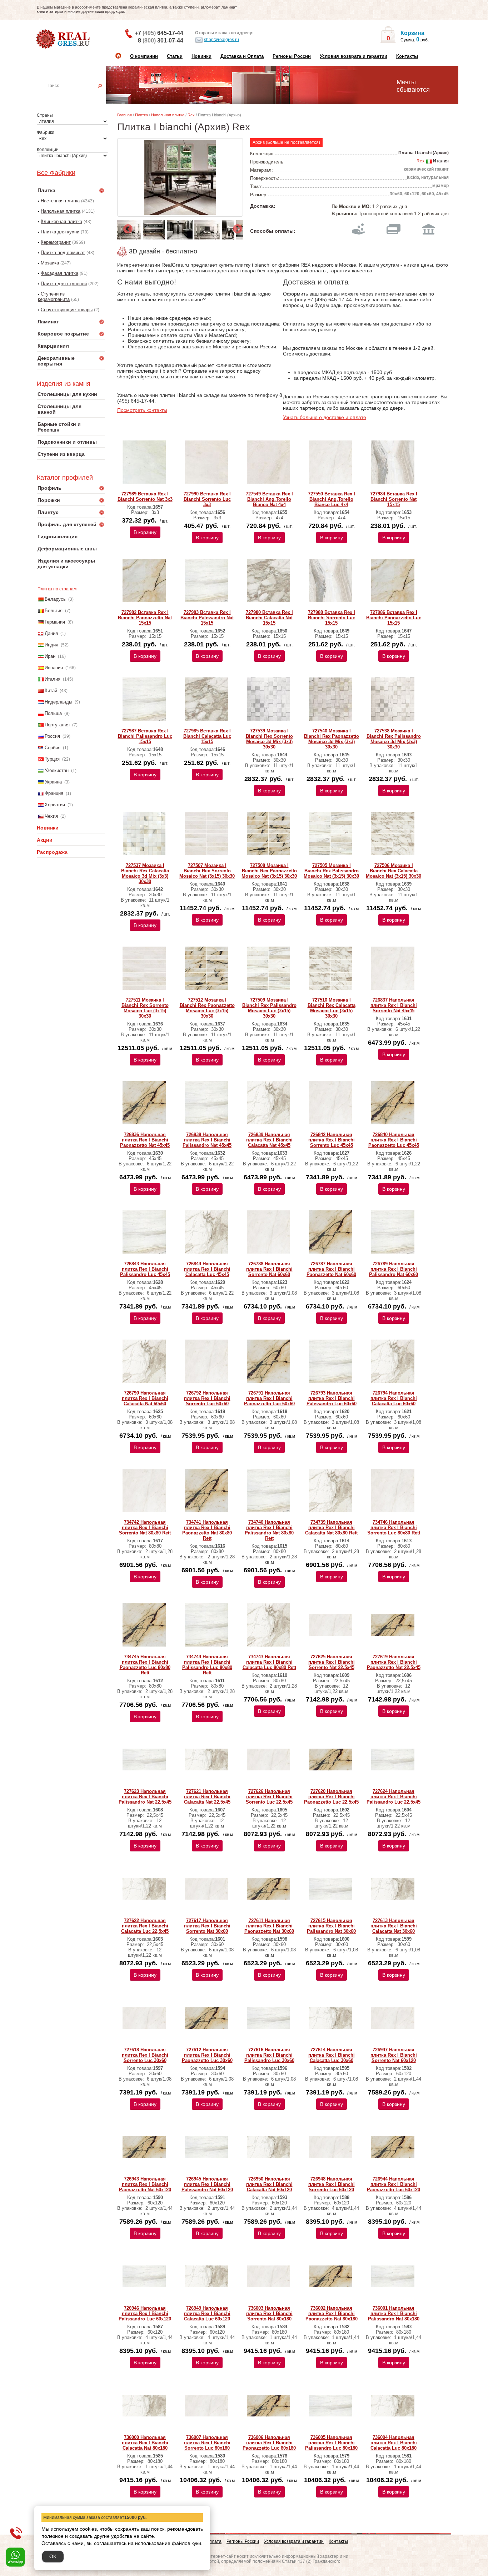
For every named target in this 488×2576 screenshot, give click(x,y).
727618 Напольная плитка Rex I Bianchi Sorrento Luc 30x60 (145, 2055)
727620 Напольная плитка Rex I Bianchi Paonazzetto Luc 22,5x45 (331, 1797)
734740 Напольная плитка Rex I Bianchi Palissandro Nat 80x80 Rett (269, 1530)
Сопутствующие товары (67, 310)
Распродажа (52, 852)
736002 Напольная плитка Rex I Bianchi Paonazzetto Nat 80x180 (332, 2313)
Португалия (57, 725)
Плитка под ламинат (63, 253)
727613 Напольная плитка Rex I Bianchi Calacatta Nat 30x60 (394, 1926)
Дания (51, 633)
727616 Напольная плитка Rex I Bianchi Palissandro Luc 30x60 (269, 2055)
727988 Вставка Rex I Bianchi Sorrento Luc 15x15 (332, 618)
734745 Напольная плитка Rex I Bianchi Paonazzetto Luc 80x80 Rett (145, 1665)
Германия (55, 622)
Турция (52, 759)
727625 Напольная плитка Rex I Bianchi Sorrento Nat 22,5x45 (332, 1662)
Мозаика (50, 263)
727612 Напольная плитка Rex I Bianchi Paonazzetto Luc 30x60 (207, 2055)
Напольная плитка (61, 211)
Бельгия (54, 611)
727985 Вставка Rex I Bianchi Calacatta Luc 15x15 (207, 736)
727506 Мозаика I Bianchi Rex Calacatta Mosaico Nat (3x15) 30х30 (394, 871)
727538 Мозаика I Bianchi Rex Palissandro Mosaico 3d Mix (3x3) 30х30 (394, 739)
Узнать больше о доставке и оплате (325, 417)
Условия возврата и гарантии (353, 56)
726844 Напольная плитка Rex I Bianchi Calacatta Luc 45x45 (207, 1269)
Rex (191, 115)
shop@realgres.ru (221, 40)
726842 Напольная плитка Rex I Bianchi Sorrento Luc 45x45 (332, 1140)
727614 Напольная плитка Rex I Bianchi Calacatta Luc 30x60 (332, 2055)
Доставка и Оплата (242, 56)
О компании (144, 56)
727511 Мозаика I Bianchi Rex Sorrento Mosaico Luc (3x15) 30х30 (145, 1008)
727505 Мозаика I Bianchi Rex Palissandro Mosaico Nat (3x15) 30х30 (331, 871)
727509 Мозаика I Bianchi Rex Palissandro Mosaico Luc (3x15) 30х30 (269, 1008)
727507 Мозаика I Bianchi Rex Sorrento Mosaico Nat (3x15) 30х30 (207, 871)
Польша (53, 713)
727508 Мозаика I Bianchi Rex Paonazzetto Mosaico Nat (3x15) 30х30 (269, 871)
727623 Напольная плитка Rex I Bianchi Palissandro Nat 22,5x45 (145, 1797)
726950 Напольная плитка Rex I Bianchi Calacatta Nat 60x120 (269, 2184)
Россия (52, 736)
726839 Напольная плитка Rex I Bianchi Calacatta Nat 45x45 (269, 1140)
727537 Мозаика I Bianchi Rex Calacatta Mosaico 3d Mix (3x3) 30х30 (145, 873)
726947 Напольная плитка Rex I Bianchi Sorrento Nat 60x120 (394, 2055)
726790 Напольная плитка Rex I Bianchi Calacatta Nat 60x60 (145, 1398)
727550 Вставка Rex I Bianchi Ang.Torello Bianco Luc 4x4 (332, 499)
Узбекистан (57, 770)
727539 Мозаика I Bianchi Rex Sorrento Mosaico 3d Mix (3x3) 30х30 (269, 739)
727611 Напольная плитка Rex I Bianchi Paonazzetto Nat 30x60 (269, 1926)
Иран (50, 656)
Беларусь (55, 599)
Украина (53, 782)
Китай (51, 690)
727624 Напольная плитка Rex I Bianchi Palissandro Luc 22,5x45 (394, 1797)
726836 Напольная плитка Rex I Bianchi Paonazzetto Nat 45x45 (145, 1140)
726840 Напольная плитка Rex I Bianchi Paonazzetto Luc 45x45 (394, 1140)
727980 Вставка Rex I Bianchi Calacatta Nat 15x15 (269, 618)
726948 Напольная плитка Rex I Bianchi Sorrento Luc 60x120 (332, 2184)
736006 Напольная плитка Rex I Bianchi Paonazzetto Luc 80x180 (269, 2443)
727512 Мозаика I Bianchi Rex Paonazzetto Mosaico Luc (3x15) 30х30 (207, 1008)
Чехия (51, 816)
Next (236, 227)
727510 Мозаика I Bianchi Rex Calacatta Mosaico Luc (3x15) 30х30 (332, 1008)
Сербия (53, 748)
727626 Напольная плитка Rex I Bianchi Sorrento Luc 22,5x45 (269, 1797)
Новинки (201, 56)
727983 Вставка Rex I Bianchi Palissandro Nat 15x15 (207, 618)
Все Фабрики (56, 173)
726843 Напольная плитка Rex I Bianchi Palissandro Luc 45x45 (145, 1269)
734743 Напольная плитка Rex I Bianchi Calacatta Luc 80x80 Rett (269, 1662)
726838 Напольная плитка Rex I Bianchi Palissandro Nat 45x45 (207, 1140)
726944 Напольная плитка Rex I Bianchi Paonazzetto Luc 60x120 (394, 2184)
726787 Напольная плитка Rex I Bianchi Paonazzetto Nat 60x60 (331, 1269)
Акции (45, 840)
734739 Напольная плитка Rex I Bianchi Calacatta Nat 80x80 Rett (331, 1528)
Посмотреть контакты (142, 410)
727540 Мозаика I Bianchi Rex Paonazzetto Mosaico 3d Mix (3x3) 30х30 (332, 739)
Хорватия (55, 805)
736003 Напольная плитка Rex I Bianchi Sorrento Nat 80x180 (269, 2313)
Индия (51, 645)
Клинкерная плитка (61, 221)
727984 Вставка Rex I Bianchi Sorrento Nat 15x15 (394, 499)
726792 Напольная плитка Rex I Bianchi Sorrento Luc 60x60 (207, 1398)
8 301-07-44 (161, 41)
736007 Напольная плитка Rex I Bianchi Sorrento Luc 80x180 (207, 2443)
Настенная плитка (79, 96)
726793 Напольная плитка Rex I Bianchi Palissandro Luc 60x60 (332, 1398)
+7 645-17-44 (159, 33)
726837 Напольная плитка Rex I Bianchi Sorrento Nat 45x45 (394, 1005)
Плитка (141, 115)
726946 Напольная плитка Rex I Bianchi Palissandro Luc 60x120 (145, 2313)
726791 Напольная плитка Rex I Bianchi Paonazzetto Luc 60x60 (269, 1398)
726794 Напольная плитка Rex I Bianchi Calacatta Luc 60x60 (394, 1398)
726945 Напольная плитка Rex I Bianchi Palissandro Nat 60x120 (207, 2184)
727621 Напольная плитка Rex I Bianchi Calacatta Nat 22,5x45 (207, 1797)
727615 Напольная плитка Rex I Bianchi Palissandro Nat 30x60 (331, 1926)
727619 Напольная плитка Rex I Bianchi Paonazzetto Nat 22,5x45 (394, 1662)
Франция (54, 793)
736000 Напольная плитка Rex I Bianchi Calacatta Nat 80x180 (145, 2443)
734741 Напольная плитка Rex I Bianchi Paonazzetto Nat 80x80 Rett (207, 1530)
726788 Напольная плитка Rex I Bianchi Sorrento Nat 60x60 (269, 1269)
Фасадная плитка (59, 273)
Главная (125, 115)
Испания (54, 668)
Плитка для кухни (60, 232)
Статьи (175, 56)
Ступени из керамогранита (54, 297)
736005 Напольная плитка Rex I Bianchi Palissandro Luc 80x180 (331, 2443)
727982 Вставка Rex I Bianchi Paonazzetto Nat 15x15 (145, 618)
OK (53, 2556)
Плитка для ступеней (64, 284)
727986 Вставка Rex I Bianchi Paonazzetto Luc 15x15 (394, 618)
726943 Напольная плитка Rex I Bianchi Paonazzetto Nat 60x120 (145, 2184)
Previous (126, 227)
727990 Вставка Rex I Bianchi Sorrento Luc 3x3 (207, 499)
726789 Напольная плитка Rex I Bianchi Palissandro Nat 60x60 (394, 1269)
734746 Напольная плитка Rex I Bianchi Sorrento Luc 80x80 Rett (394, 1528)
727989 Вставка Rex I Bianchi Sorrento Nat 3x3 (145, 496)
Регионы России (292, 56)
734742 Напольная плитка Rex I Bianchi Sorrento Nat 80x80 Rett (145, 1528)
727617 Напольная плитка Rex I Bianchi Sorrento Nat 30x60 (207, 1926)
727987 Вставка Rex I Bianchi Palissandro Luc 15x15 (145, 736)
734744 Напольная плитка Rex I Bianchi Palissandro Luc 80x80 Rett (207, 1665)
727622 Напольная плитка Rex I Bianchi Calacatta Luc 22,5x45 (145, 1926)
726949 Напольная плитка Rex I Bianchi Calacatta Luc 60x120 (207, 2313)
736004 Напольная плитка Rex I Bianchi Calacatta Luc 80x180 (394, 2443)
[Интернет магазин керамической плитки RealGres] (64, 39)
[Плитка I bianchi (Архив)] (180, 177)
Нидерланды (58, 702)
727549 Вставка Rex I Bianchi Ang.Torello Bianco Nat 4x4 (269, 499)
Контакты (407, 56)
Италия (53, 679)
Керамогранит (56, 242)
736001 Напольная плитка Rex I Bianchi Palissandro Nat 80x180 (394, 2313)
